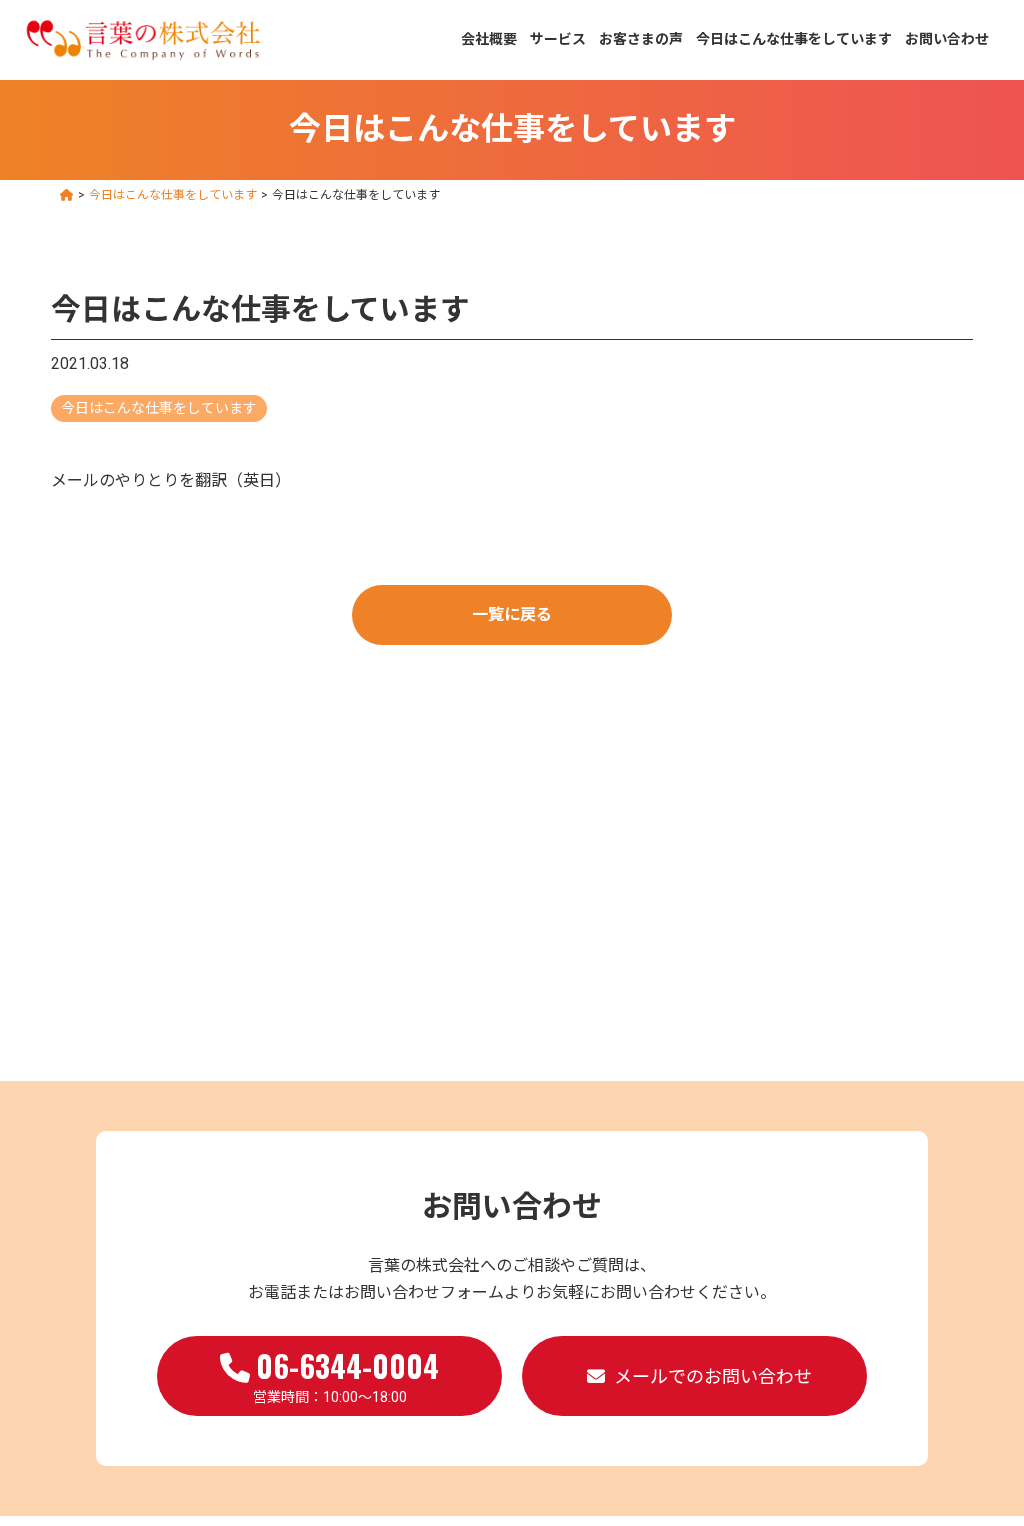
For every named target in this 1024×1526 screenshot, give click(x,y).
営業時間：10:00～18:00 (346, 1374)
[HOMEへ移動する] (67, 195)
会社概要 (489, 39)
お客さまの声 (641, 39)
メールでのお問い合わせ (713, 1376)
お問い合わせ (947, 39)
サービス (558, 39)
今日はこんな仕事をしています (794, 39)
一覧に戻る (512, 614)
